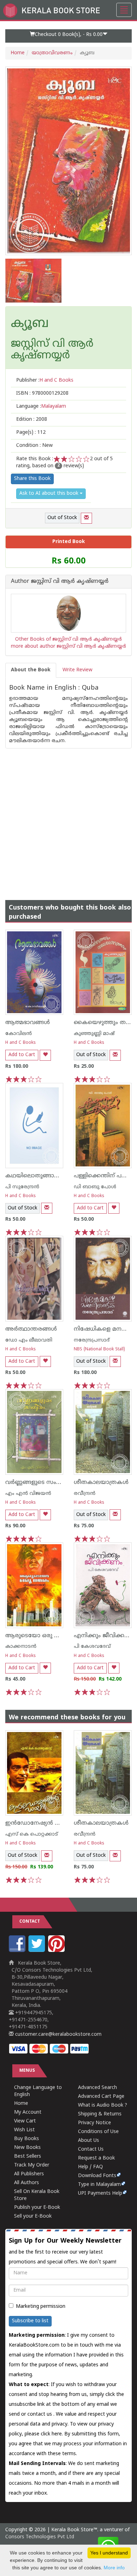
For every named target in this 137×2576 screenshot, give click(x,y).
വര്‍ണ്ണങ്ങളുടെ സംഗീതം (38, 1483)
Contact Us (91, 2149)
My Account (28, 2112)
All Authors (27, 2183)
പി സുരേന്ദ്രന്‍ (22, 1187)
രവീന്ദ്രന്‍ (85, 1494)
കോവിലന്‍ (19, 1034)
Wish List (24, 2130)
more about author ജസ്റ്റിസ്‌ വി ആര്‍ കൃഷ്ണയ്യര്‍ (68, 646)
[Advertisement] (68, 817)
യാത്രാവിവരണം (52, 53)
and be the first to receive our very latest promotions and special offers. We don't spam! (65, 2251)
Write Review (77, 670)
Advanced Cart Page (101, 2097)
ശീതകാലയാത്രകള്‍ (101, 1483)
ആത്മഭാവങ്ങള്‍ (28, 1023)
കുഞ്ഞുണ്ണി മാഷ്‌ (94, 1034)
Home (18, 53)
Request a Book (96, 2158)
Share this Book (32, 479)
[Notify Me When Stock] (86, 518)
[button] (68, 36)
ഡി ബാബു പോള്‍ (95, 1187)
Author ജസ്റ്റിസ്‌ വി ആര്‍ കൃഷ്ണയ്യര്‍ (60, 582)
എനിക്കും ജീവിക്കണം (104, 1636)
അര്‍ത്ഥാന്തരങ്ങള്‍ (31, 1329)
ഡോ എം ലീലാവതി (29, 1340)
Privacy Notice (94, 2123)
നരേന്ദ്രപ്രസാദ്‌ (92, 1340)
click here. (53, 2434)
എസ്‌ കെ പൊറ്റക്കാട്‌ (32, 1834)
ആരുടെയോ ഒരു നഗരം (38, 1636)
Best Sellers (28, 2156)
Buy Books (27, 2139)
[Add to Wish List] (45, 1055)
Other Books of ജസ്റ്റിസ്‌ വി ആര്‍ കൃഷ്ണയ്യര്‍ (68, 639)
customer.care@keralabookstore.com (58, 2035)
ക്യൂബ (30, 324)
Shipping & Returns (100, 2114)
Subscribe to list (30, 2321)
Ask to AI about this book (50, 494)
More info (114, 2568)
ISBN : (42, 393)
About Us (89, 2141)
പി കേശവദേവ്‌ (92, 1647)
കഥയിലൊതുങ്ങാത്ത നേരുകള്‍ (49, 1176)
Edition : (32, 420)
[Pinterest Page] (57, 1951)
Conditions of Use (98, 2132)
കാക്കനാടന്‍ (21, 1647)
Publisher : (45, 380)
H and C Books (21, 1043)
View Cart (25, 2121)
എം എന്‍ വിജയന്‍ (28, 1494)
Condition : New (34, 446)
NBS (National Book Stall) (99, 1349)
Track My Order (32, 2165)
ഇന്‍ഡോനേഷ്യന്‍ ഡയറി (39, 1823)
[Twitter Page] (38, 1951)
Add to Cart (22, 1055)
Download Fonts (97, 2176)
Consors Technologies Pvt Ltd (40, 2537)
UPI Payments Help (100, 2193)
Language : (41, 406)
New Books (27, 2148)
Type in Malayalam (99, 2185)
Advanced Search (97, 2088)
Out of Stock (62, 518)
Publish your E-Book (37, 2208)
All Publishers (29, 2174)
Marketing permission (41, 2307)
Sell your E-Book (33, 2216)
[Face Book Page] (18, 1951)
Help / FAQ (90, 2167)
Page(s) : (31, 433)
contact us (40, 2414)
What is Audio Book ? (103, 2105)
